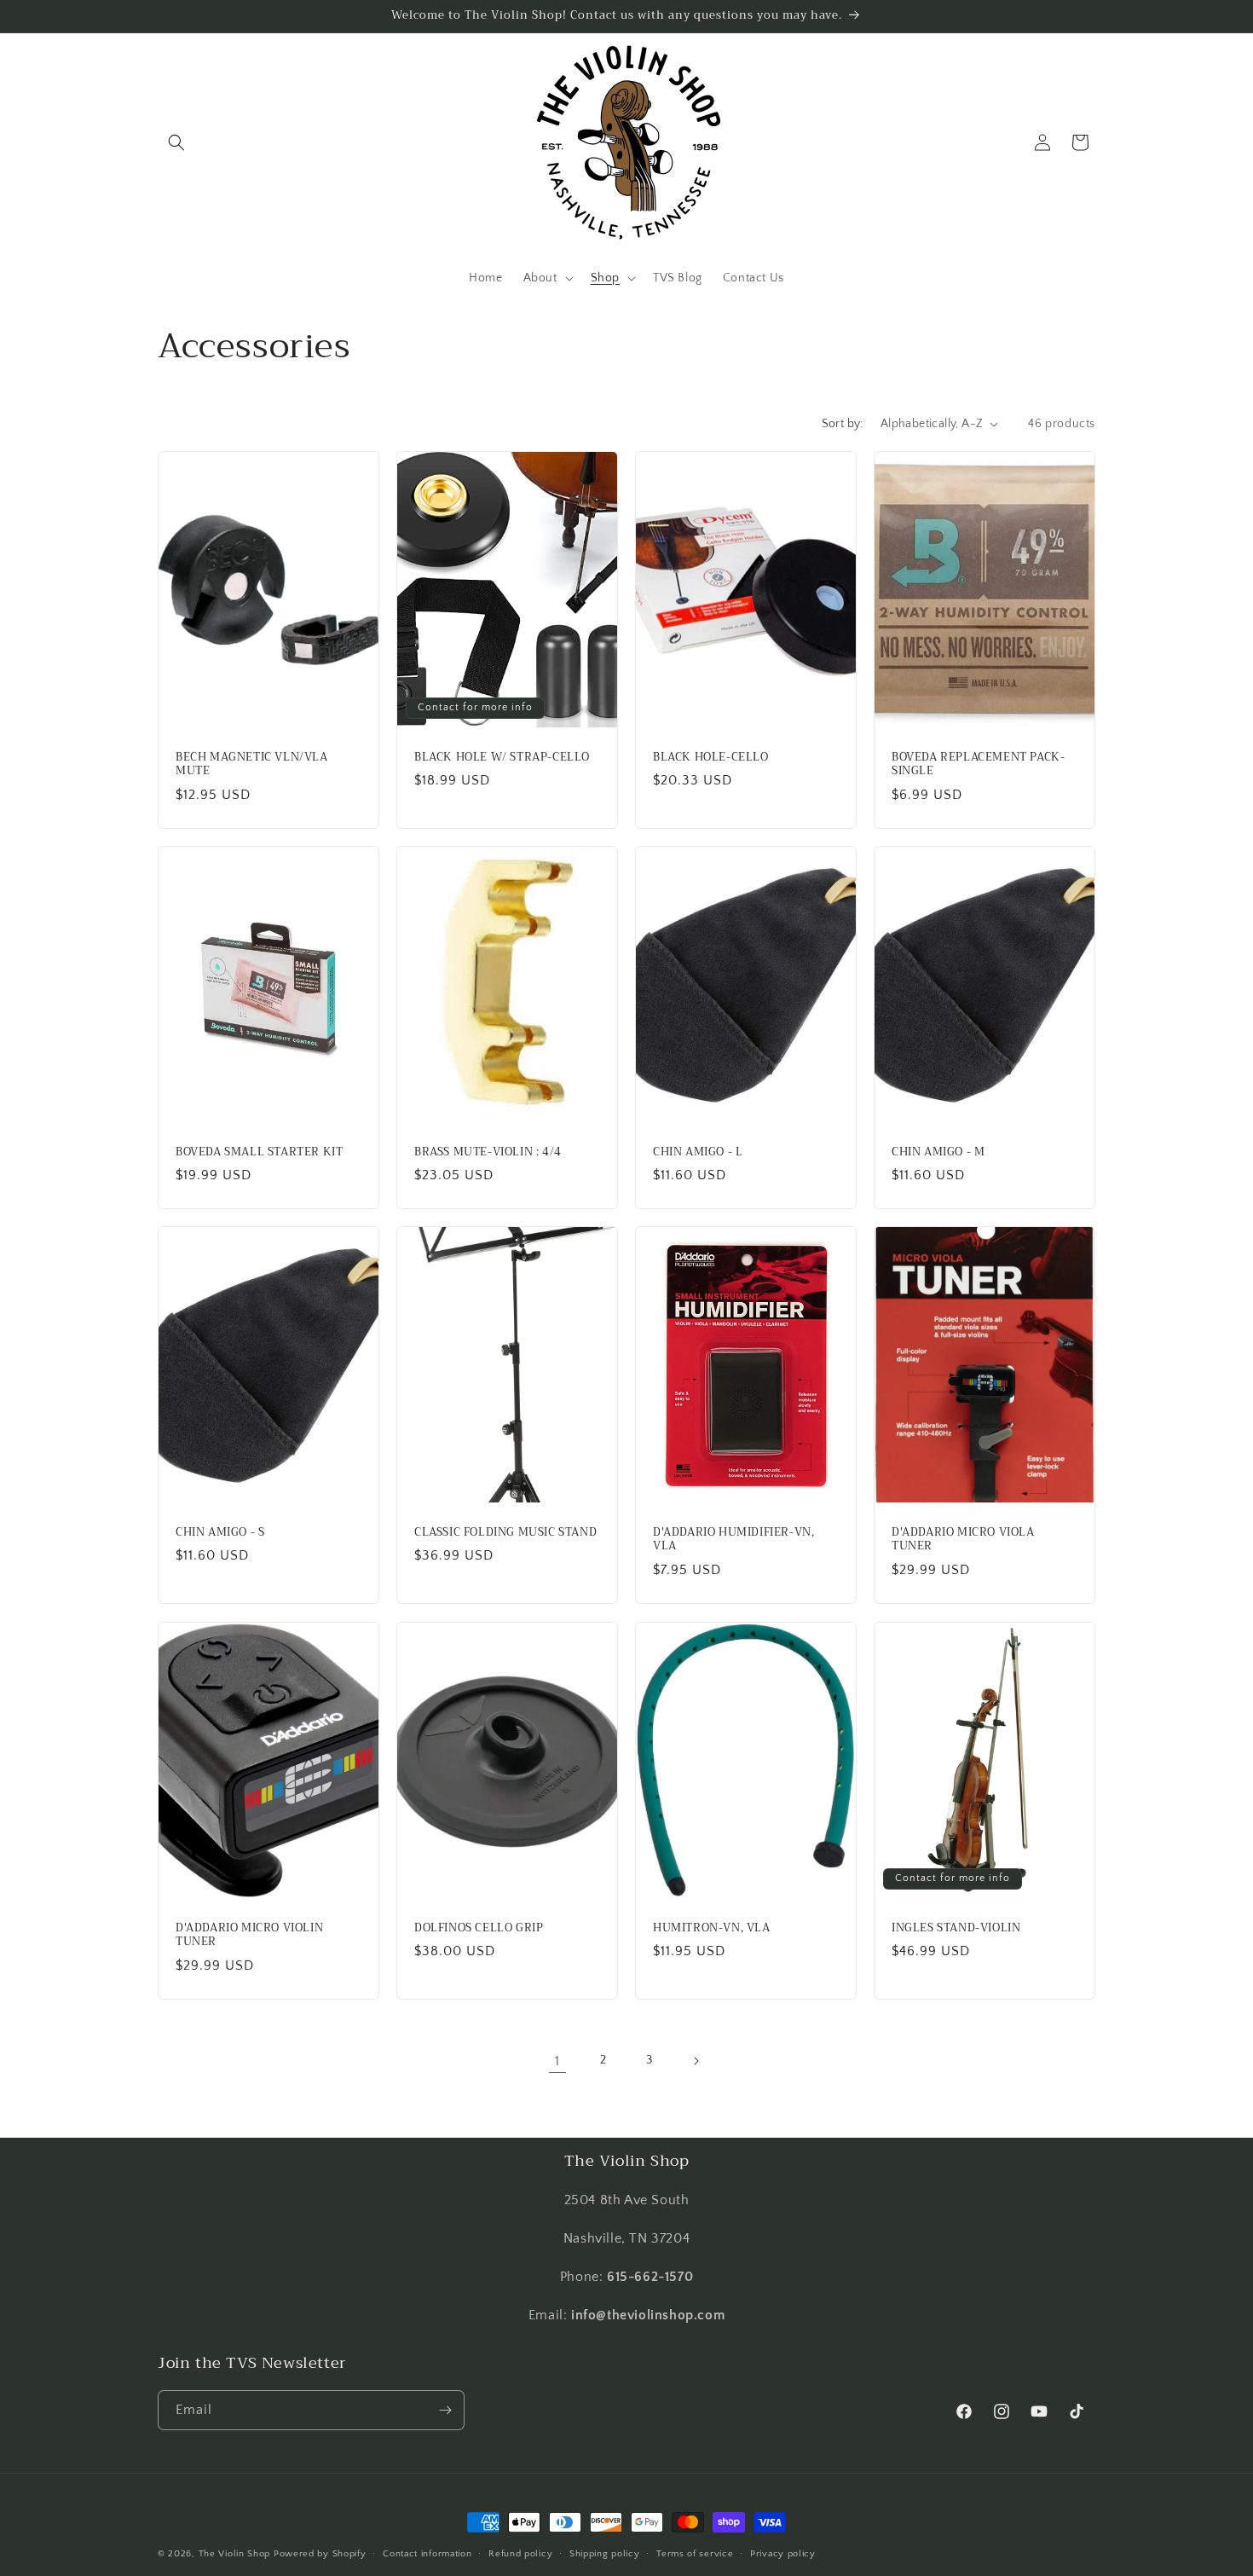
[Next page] (696, 2061)
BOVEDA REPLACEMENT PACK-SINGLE (978, 764)
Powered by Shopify (320, 2554)
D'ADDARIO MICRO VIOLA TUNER (963, 1540)
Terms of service (695, 2554)
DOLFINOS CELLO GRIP (479, 1928)
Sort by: (843, 424)
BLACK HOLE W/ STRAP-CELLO (502, 757)
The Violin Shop (235, 2554)
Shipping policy (605, 2554)
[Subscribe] (445, 2410)
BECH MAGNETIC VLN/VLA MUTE (252, 764)
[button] (176, 142)
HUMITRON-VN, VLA (712, 1928)
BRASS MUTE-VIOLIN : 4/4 (488, 1152)
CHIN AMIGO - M (938, 1152)
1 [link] (557, 2061)
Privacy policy (783, 2554)
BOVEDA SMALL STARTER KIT (259, 1152)
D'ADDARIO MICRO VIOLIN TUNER (249, 1935)
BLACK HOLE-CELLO (711, 757)
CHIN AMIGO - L (698, 1152)
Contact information (427, 2554)
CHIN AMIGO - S (220, 1533)
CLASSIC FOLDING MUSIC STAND (505, 1533)
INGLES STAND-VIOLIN (956, 1928)
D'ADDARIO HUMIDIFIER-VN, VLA (733, 1540)
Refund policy (520, 2554)
